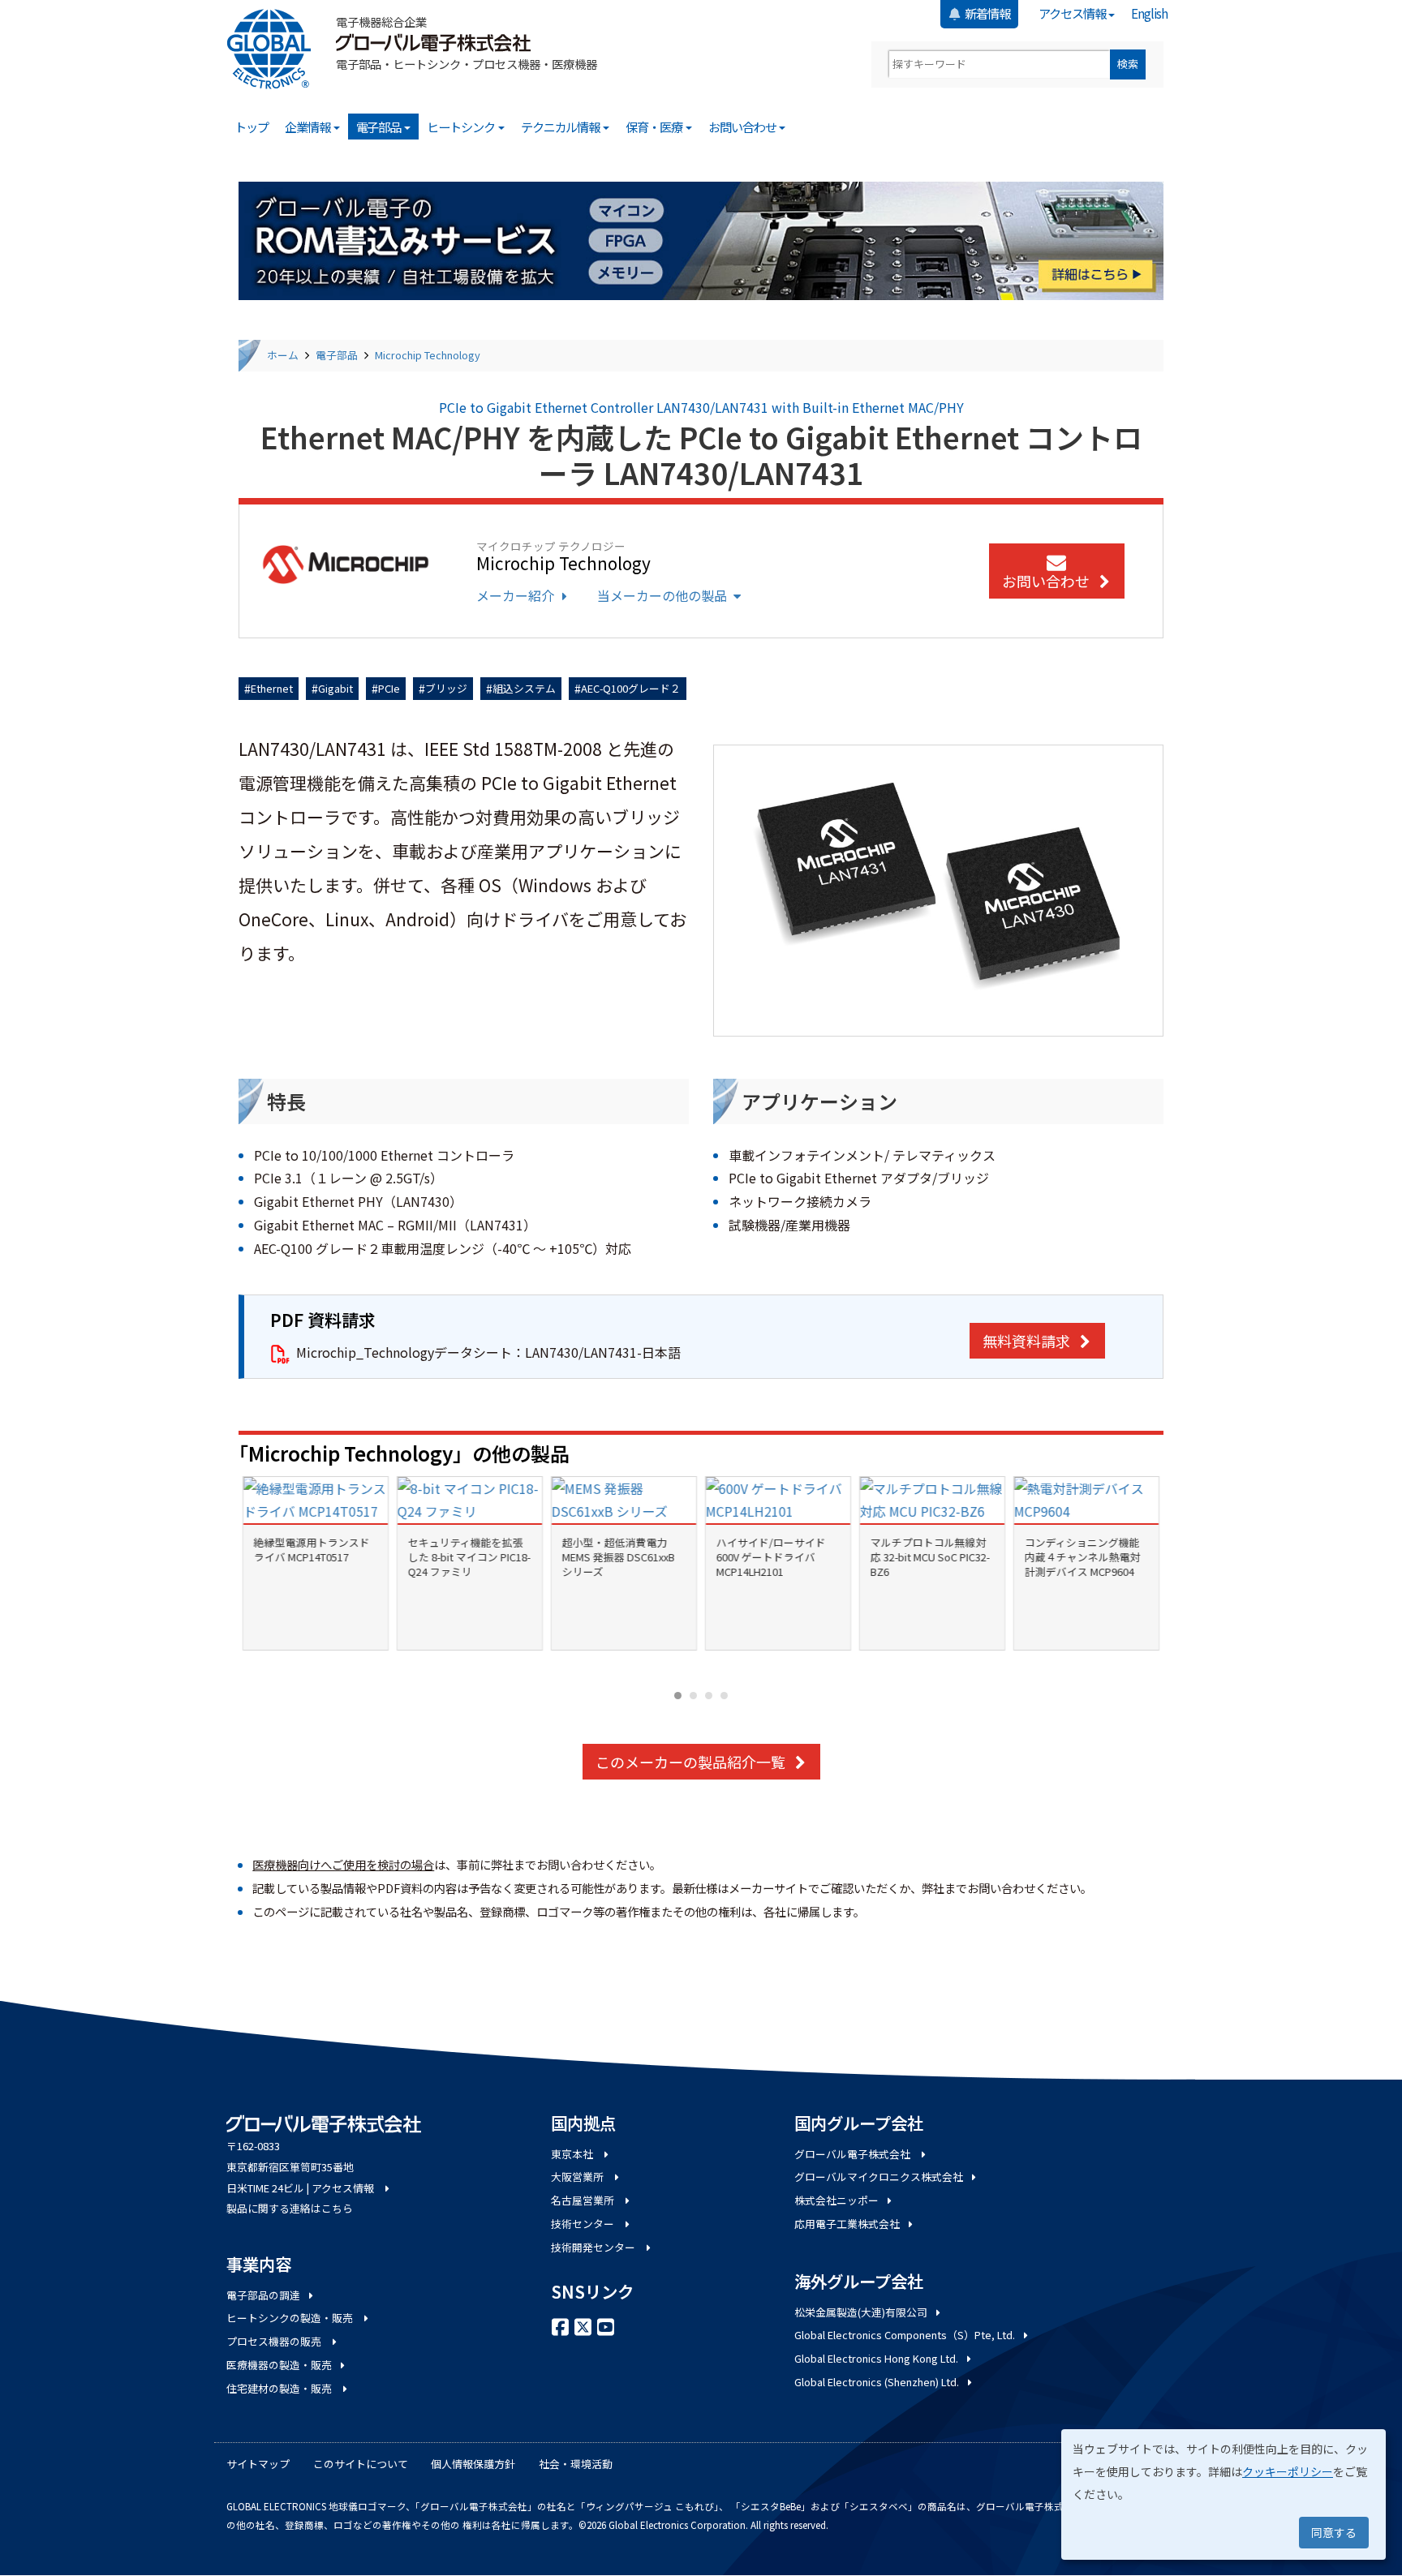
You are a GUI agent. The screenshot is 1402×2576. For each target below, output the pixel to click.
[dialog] (1224, 2494)
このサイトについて (361, 2464)
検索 (1128, 64)
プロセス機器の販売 (275, 2341)
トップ (252, 127)
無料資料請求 (1026, 1341)
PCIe (389, 688)
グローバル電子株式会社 (854, 2154)
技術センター (584, 2224)
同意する (1334, 2532)
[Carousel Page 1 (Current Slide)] (678, 1696)
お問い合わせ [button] (1046, 581)
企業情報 (308, 127)
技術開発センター (594, 2247)
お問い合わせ (743, 127)
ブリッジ (446, 688)
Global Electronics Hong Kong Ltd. (876, 2358)
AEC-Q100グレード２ (631, 688)
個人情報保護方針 (473, 2464)
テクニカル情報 (561, 127)
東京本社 (573, 2154)
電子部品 (380, 127)
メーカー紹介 (515, 595)
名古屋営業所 (584, 2200)
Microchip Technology (428, 355)
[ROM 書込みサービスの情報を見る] (701, 241)
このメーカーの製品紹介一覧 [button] (690, 1762)
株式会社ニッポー (836, 2200)
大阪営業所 (578, 2177)
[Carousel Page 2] (693, 1696)
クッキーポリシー (1288, 2471)
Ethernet (272, 688)
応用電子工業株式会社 (847, 2224)
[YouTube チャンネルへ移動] (606, 2325)
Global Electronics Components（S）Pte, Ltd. (905, 2335)
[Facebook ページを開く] (561, 2325)
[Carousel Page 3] (709, 1696)
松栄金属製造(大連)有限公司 (861, 2312)
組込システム (524, 688)
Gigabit (335, 688)
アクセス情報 (1073, 13)
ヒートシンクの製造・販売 (291, 2318)
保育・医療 (655, 127)
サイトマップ (258, 2464)
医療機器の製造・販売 (279, 2365)
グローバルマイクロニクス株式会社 (879, 2177)
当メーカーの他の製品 (662, 595)
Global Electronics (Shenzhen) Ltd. (877, 2382)
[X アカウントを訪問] (583, 2325)
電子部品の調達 (263, 2295)
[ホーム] (275, 49)
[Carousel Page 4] (724, 1696)
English (1149, 13)
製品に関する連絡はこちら (290, 2208)
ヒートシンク (462, 127)
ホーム (283, 355)
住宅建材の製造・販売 (280, 2388)
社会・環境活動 (576, 2464)
